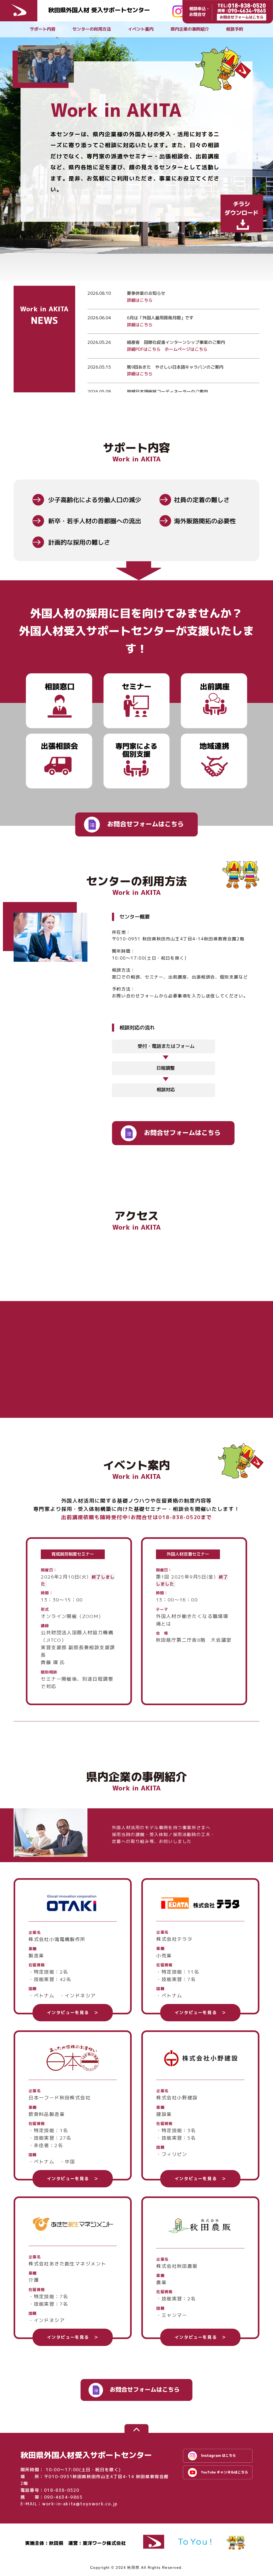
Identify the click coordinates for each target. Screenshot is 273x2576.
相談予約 (235, 29)
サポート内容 (43, 29)
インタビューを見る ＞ (73, 2012)
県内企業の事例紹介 (190, 29)
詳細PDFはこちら (144, 349)
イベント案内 (141, 29)
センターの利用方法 (92, 29)
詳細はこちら (140, 300)
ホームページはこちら (186, 349)
